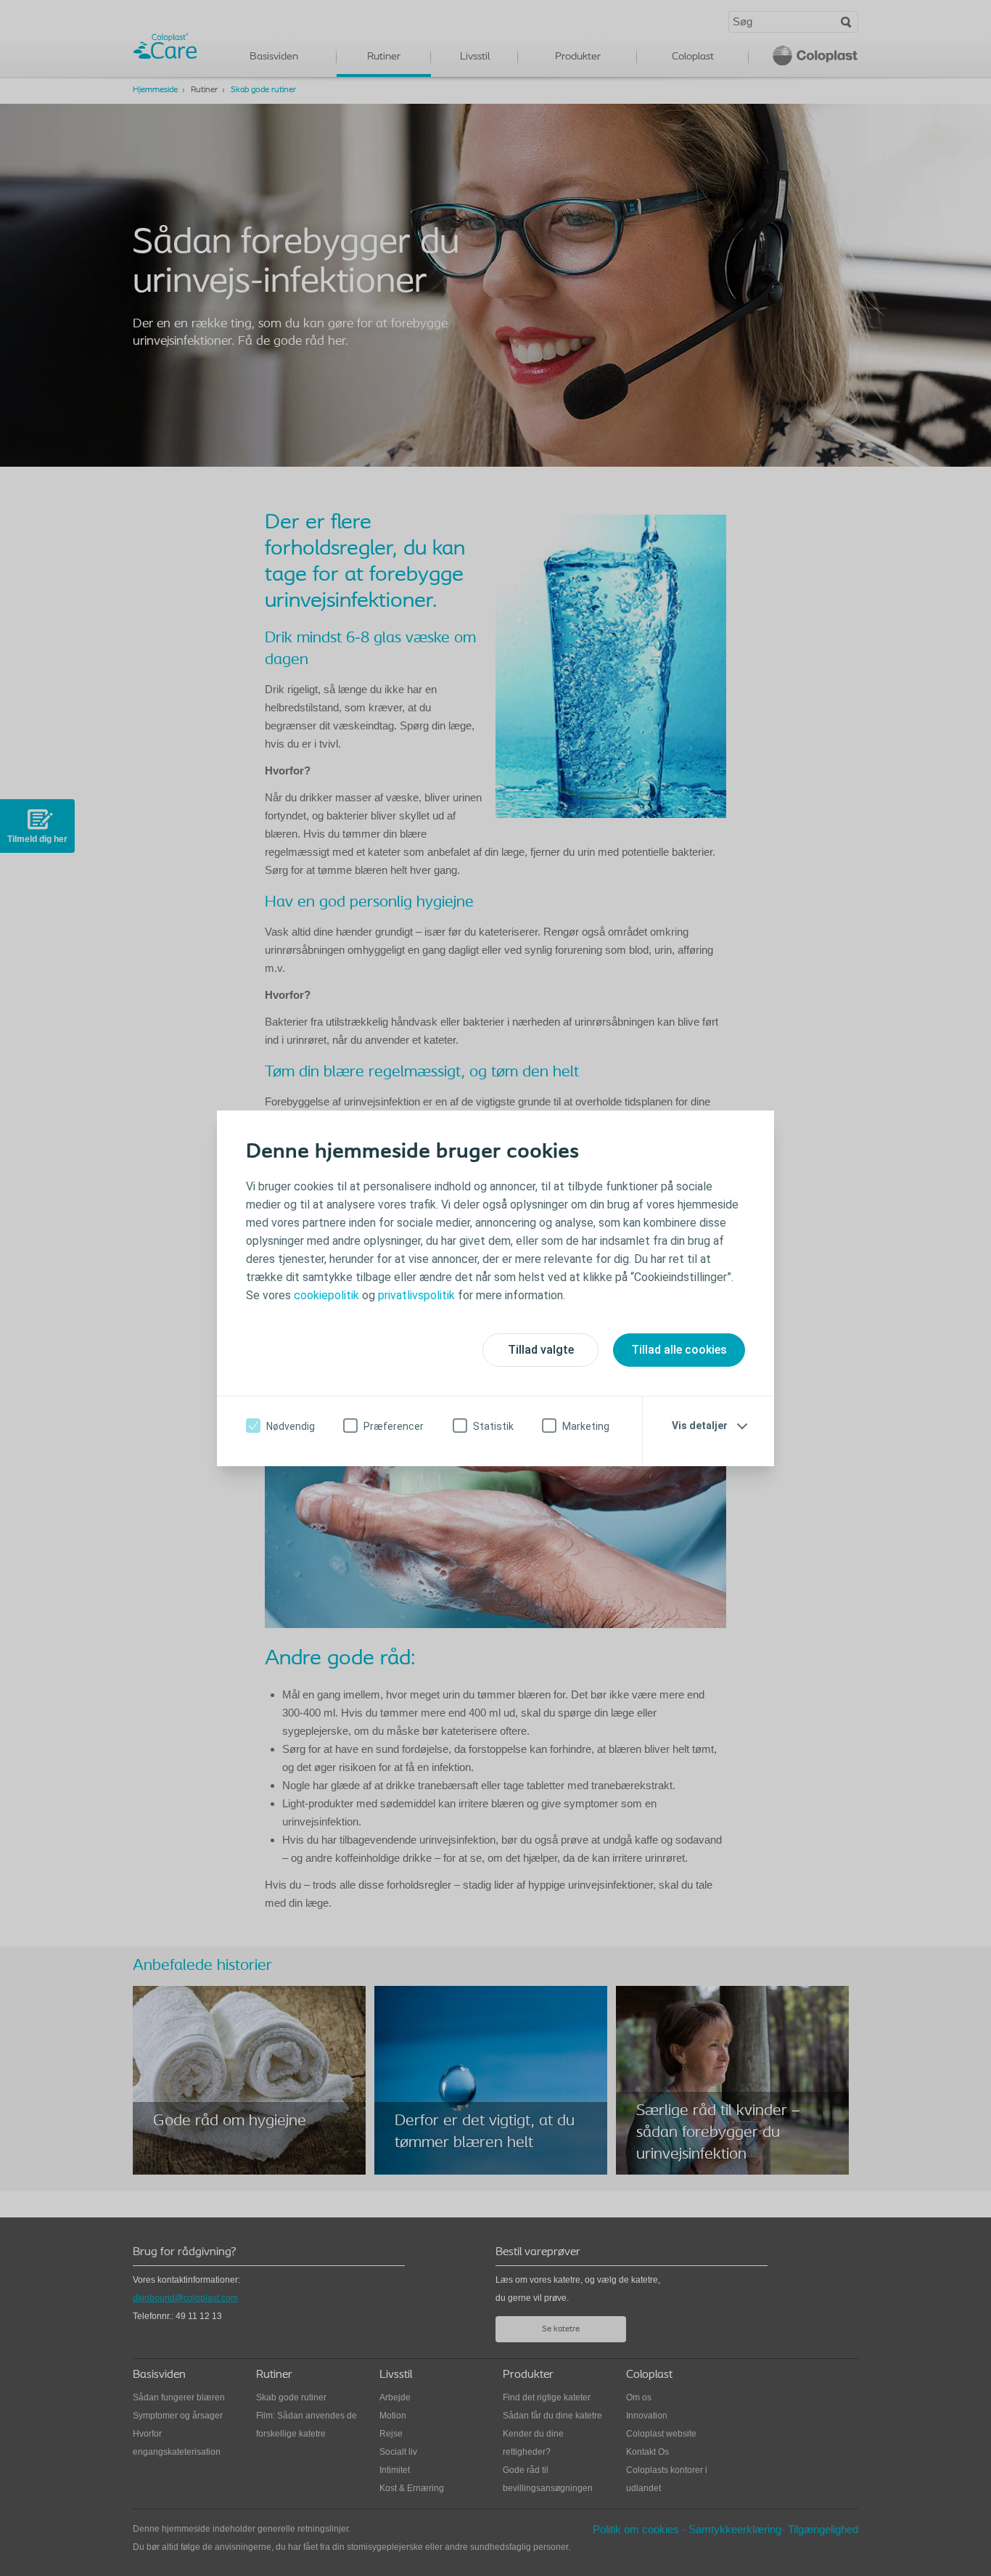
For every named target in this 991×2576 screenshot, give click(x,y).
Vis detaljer (700, 1426)
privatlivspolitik (418, 1295)
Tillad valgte (541, 1350)
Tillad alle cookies (679, 1350)
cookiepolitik (328, 1295)
